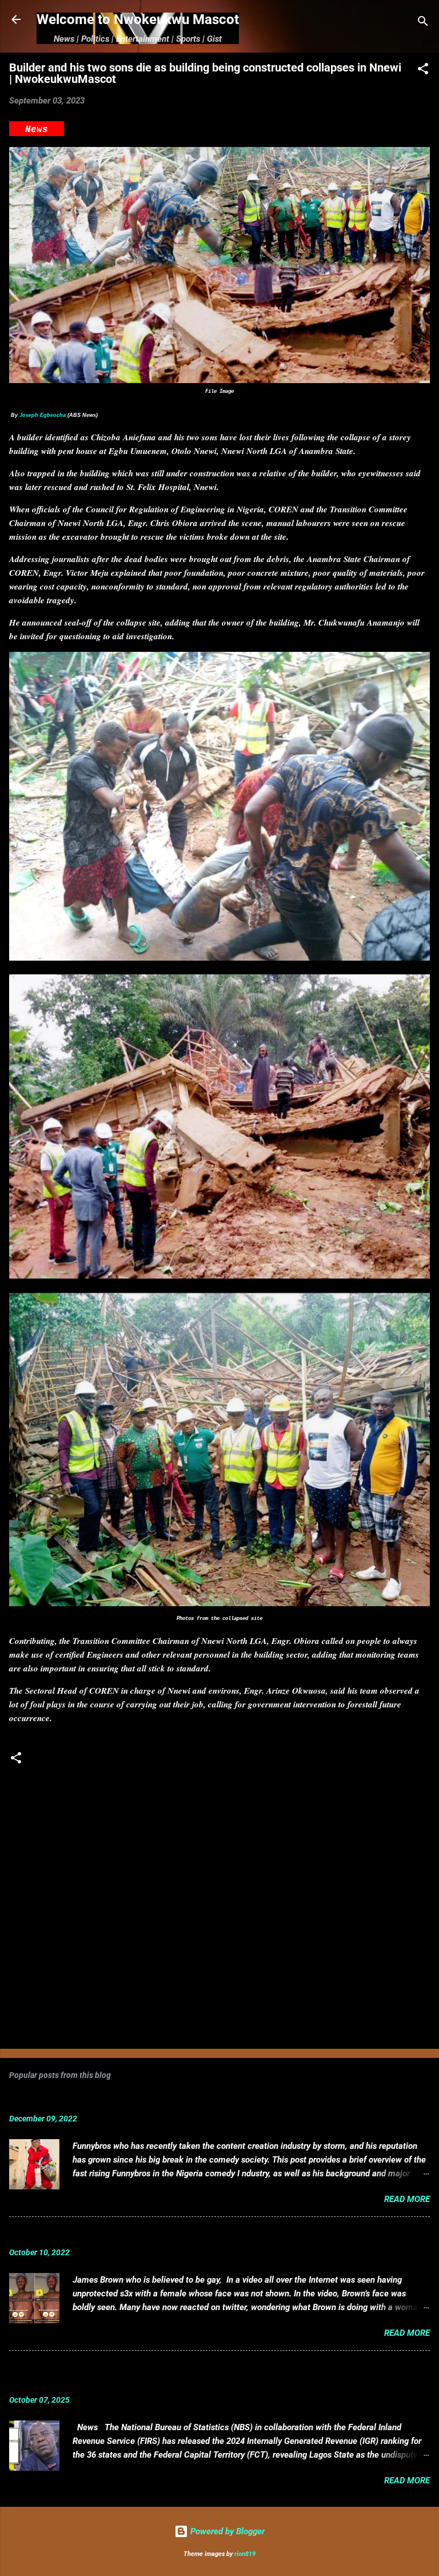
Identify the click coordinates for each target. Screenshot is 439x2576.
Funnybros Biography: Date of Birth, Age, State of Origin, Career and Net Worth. (190, 2101)
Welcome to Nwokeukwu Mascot (138, 19)
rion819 (245, 2554)
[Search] (423, 23)
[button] (423, 71)
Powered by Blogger (226, 2531)
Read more (407, 2199)
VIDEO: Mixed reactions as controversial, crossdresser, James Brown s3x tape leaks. (203, 2235)
